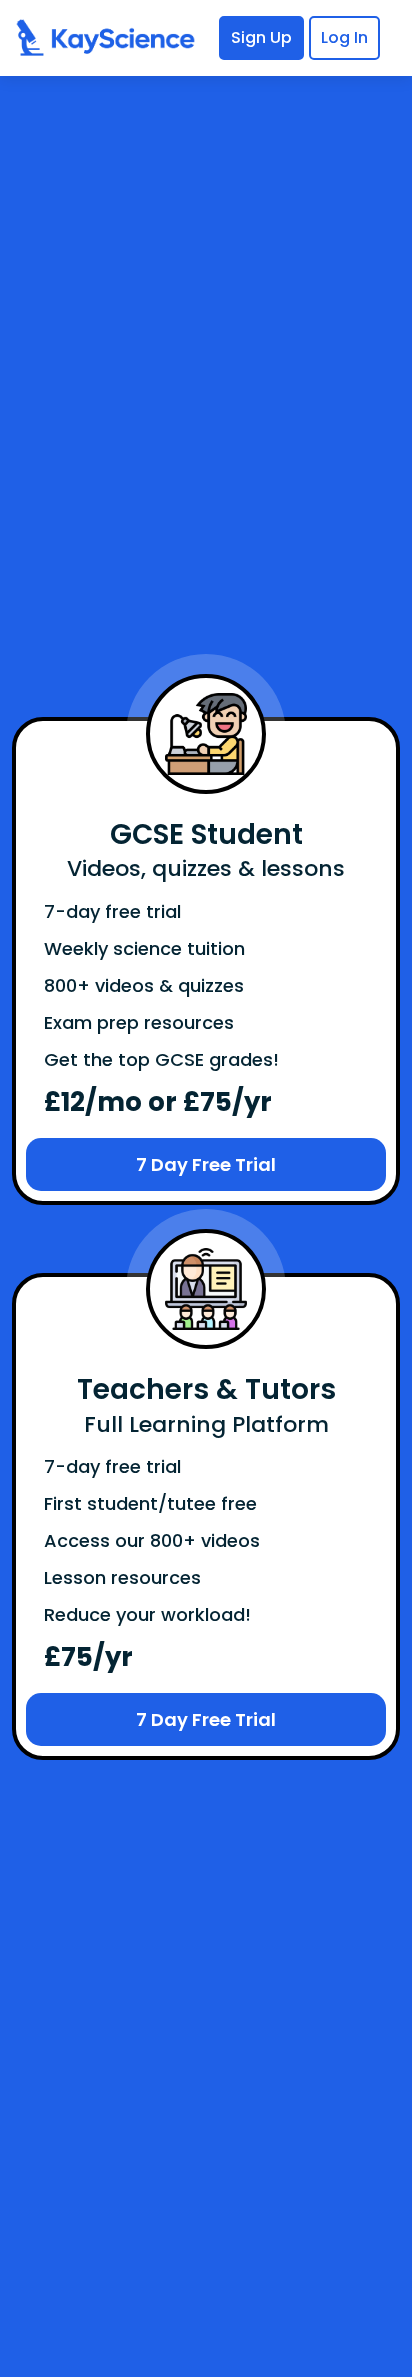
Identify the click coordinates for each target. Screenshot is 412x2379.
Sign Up (261, 37)
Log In (344, 37)
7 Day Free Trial (206, 1164)
